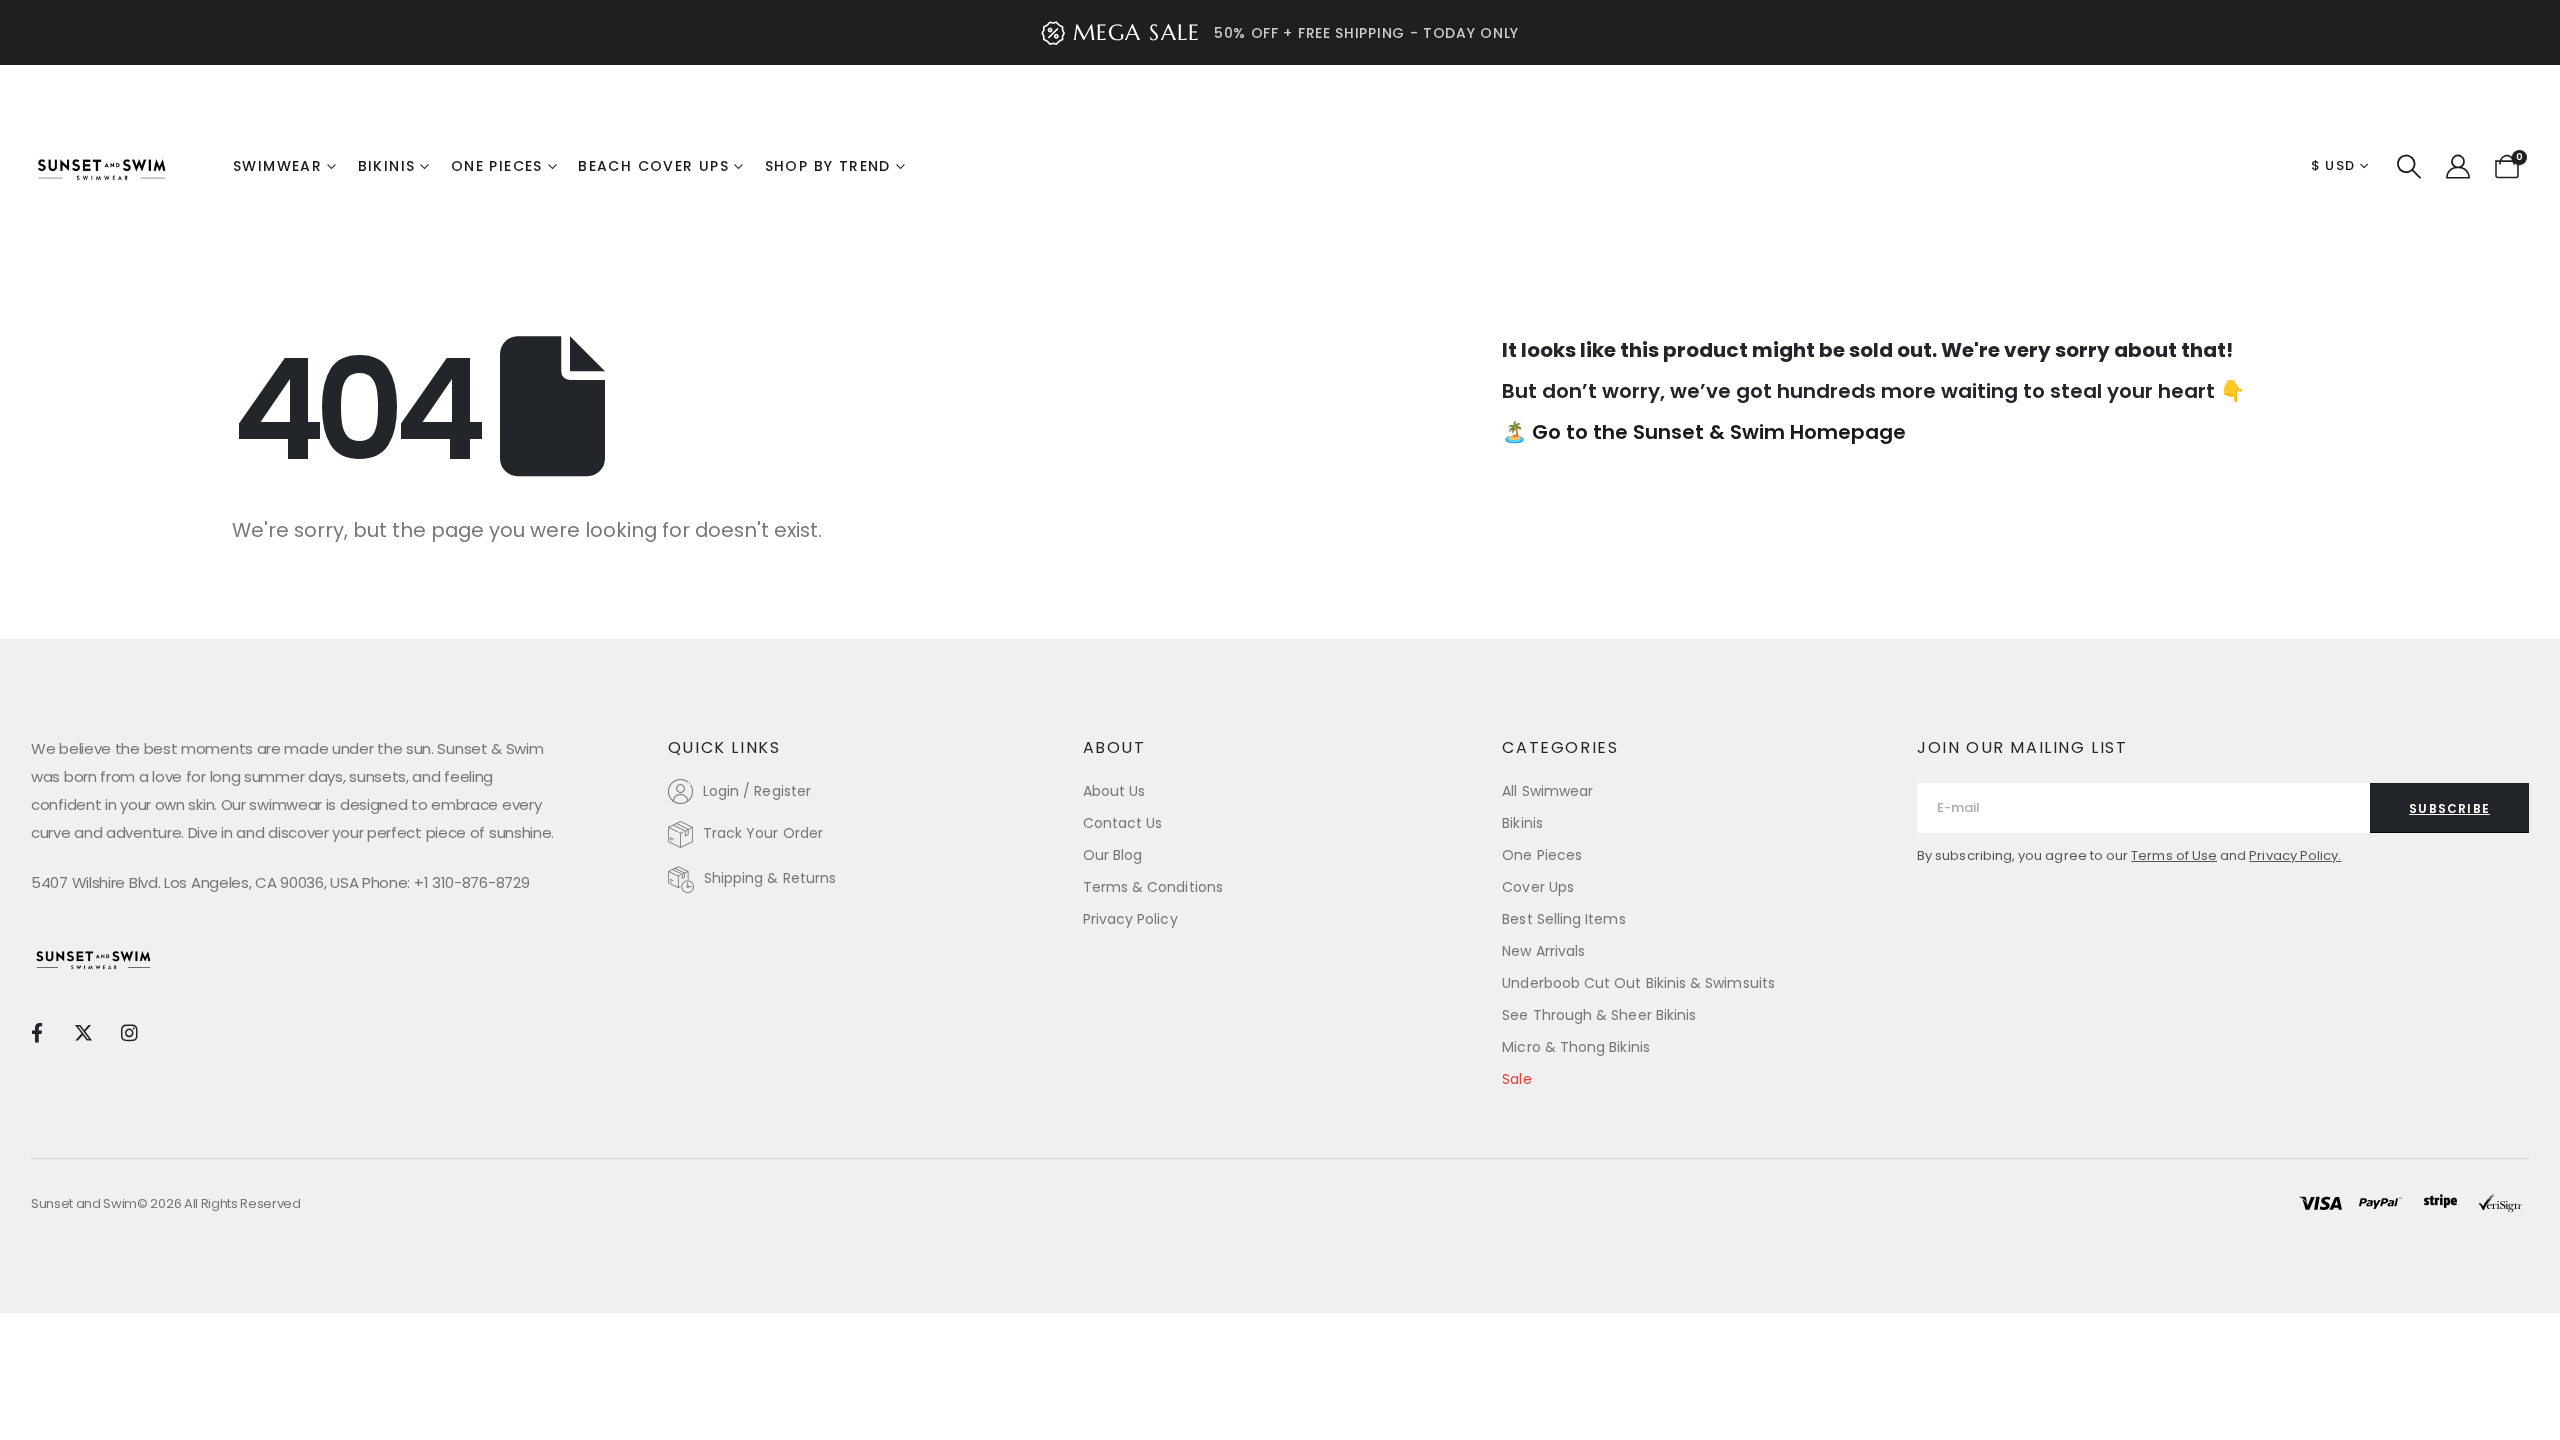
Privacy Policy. (2295, 855)
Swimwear (277, 166)
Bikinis (387, 166)
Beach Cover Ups (653, 166)
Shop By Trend (828, 166)
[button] (2409, 167)
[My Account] (2457, 167)
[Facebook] (36, 1031)
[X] (82, 1031)
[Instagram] (129, 1031)
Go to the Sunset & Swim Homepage (1719, 432)
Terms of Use (2174, 855)
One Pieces (497, 166)
